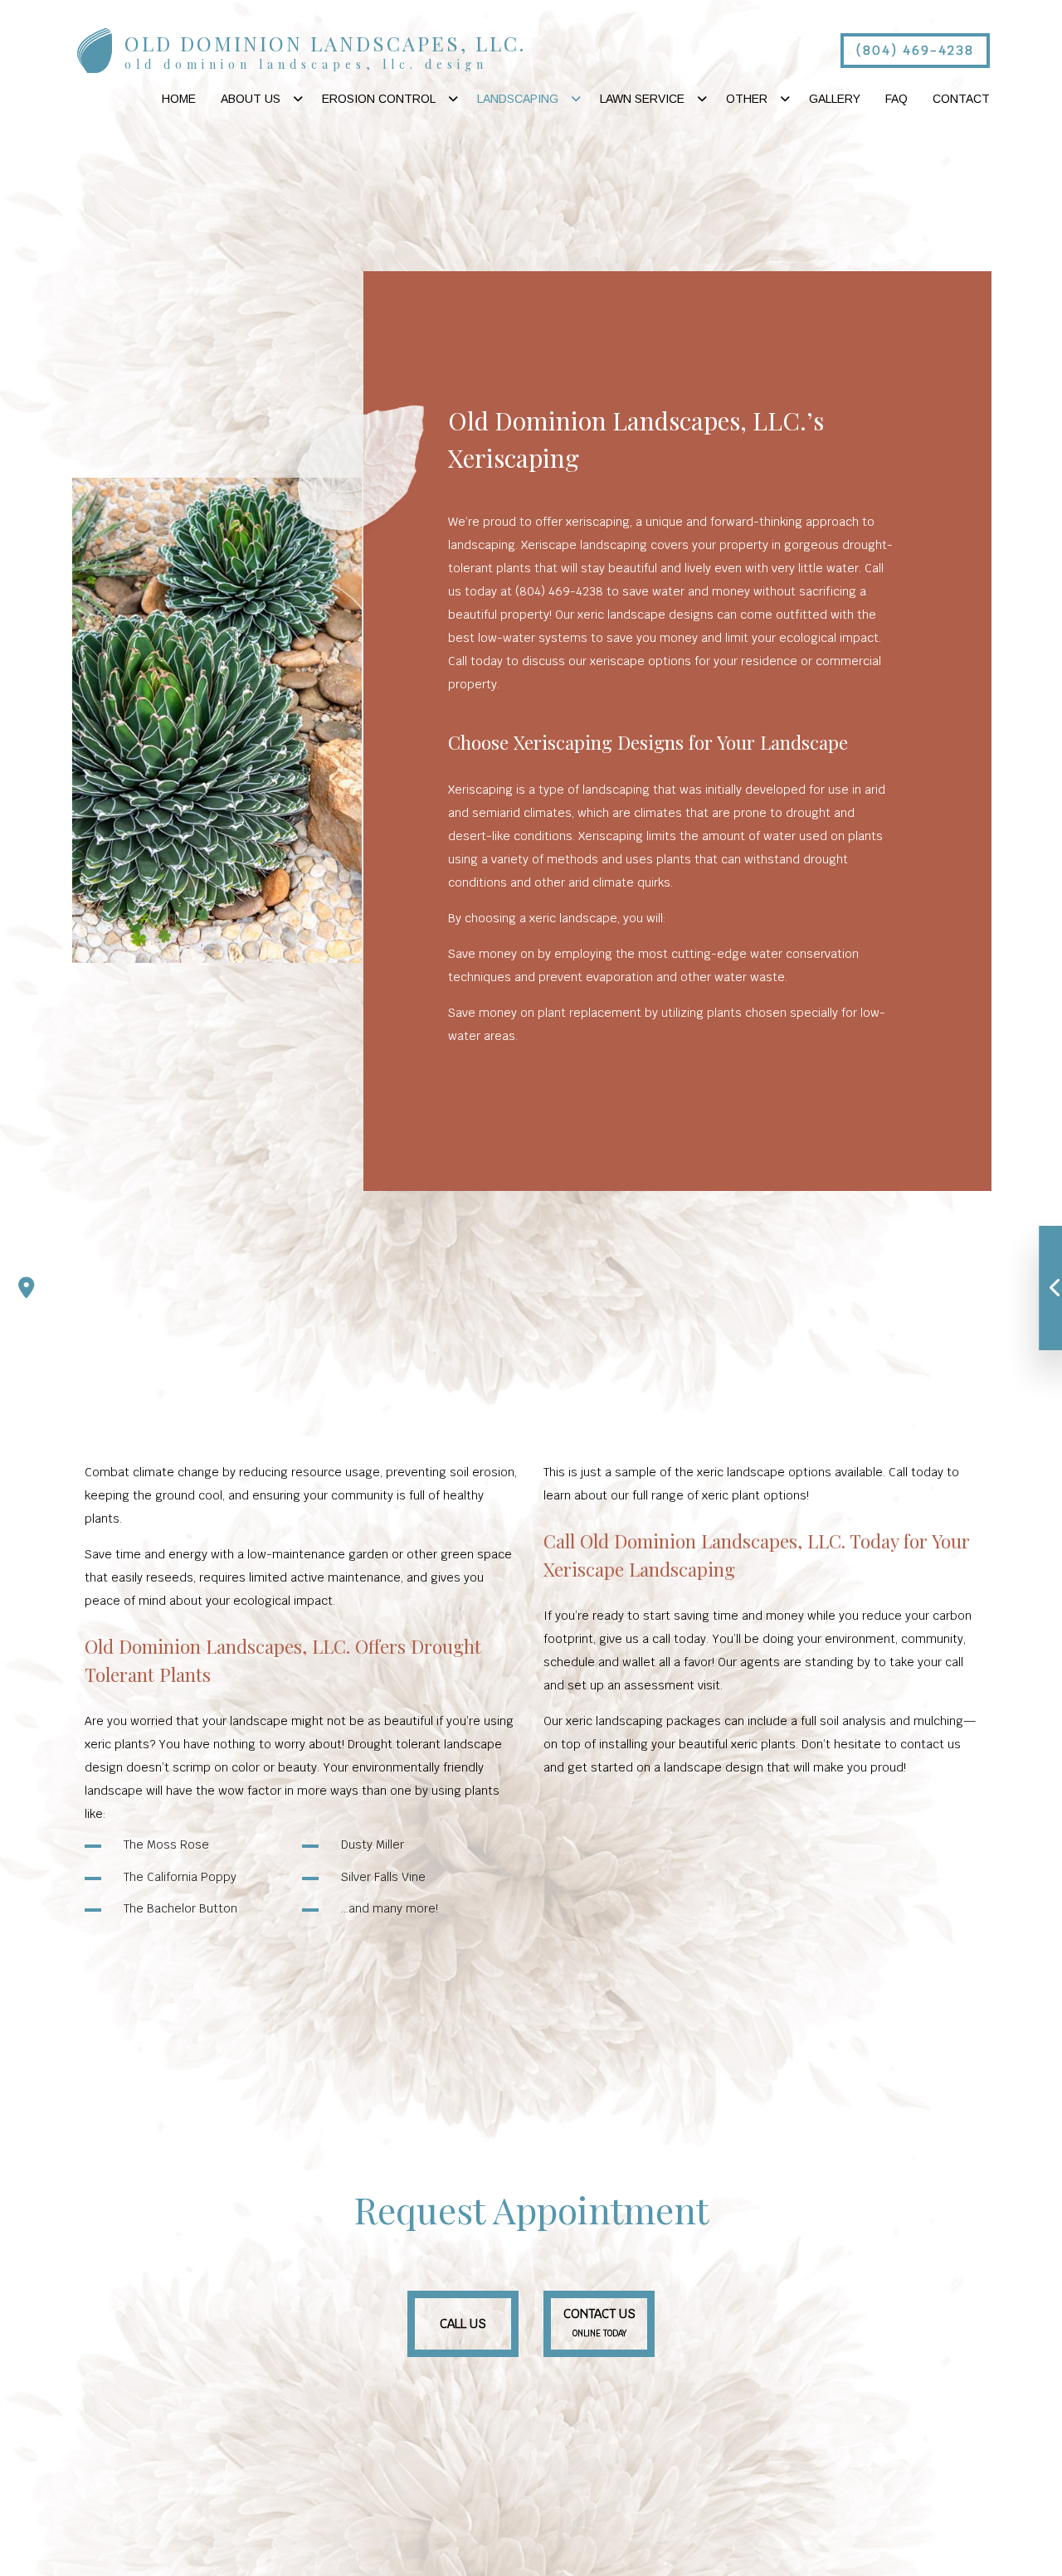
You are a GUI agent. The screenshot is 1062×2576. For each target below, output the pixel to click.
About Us (251, 99)
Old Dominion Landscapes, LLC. (325, 43)
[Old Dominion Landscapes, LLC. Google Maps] (27, 1288)
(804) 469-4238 (915, 50)
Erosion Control (379, 99)
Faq (896, 99)
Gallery (835, 99)
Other (747, 99)
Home (179, 99)
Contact (961, 99)
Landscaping (518, 99)
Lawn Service (642, 99)
